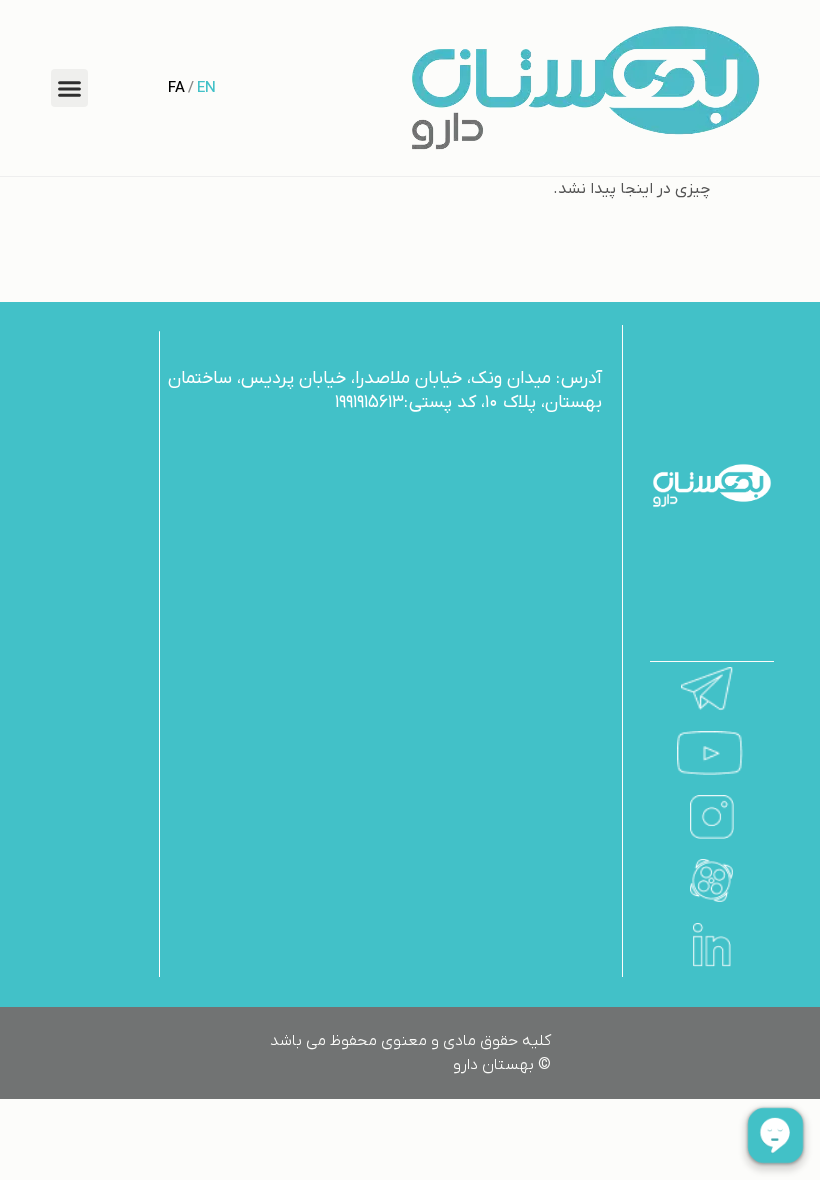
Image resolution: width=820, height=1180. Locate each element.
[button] (70, 88)
